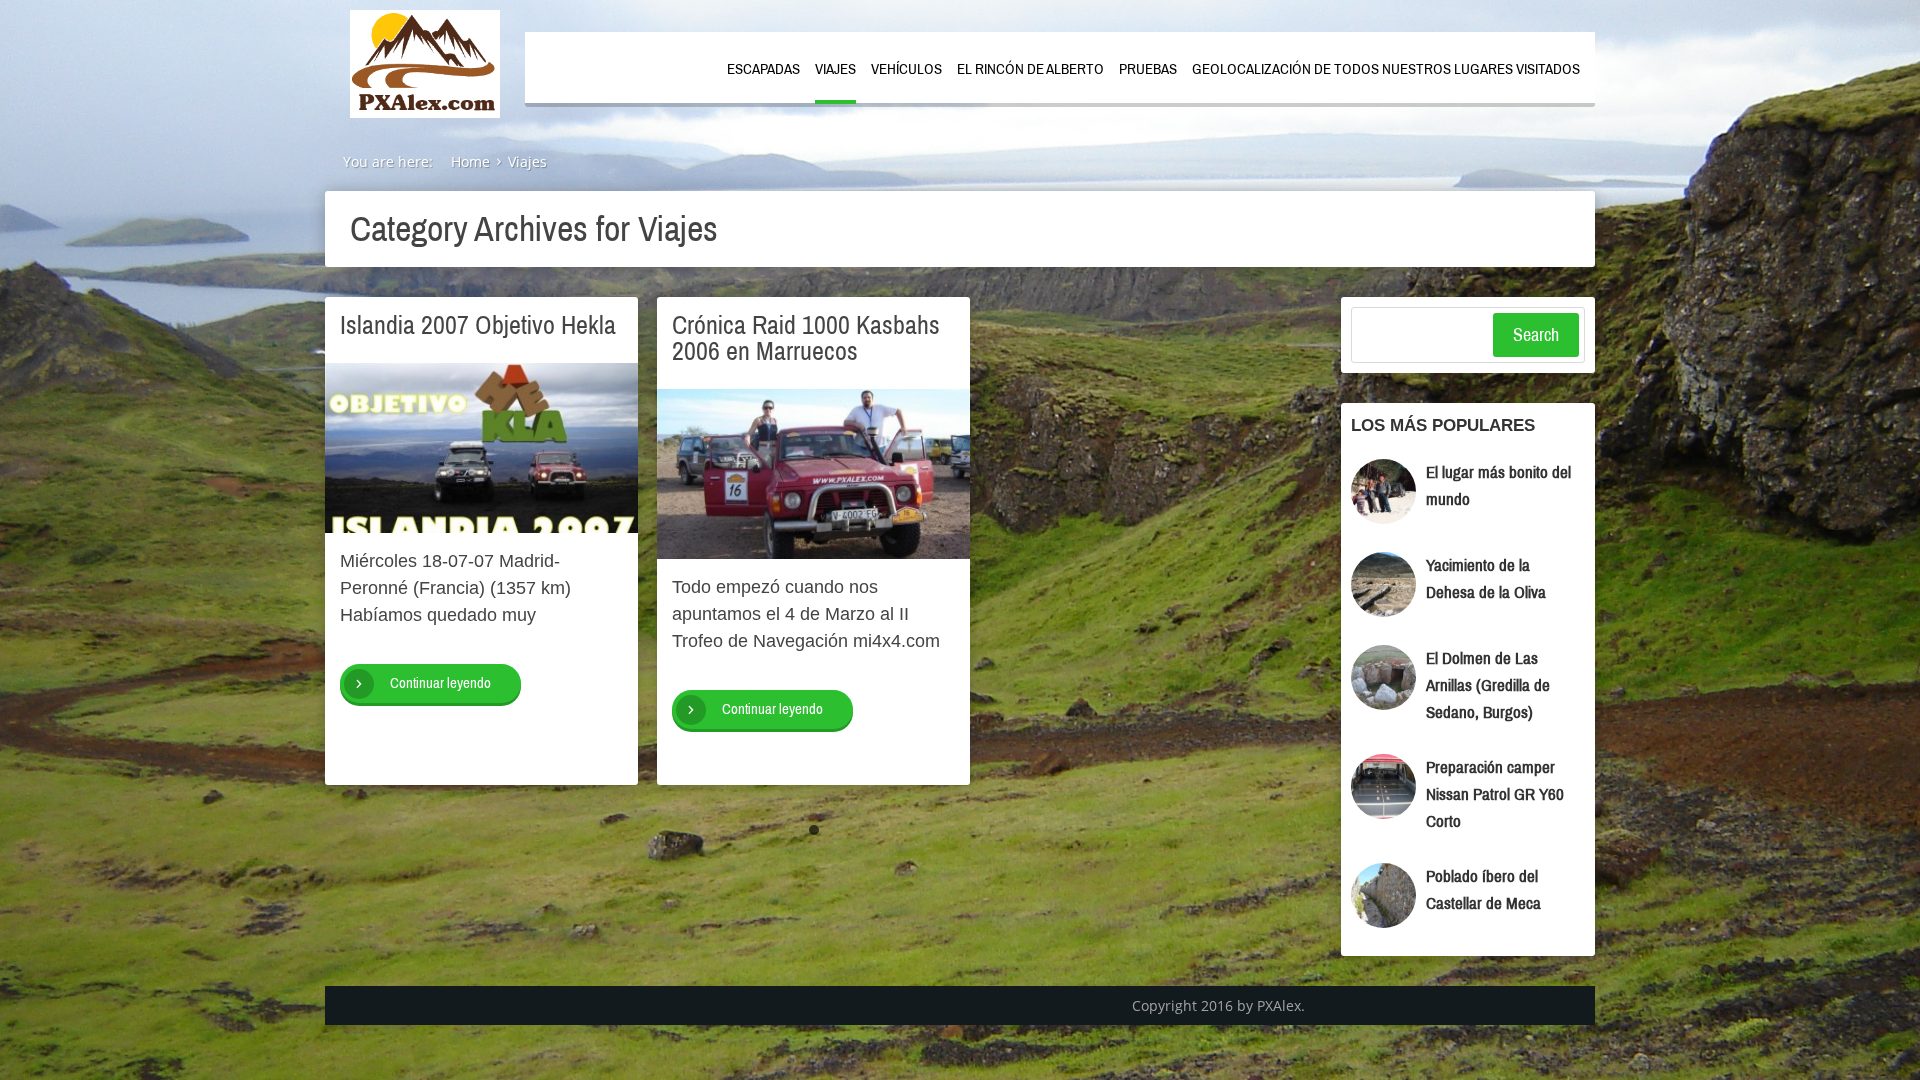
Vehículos (906, 69)
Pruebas (1148, 69)
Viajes (835, 69)
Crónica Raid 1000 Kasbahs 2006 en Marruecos (806, 338)
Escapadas (763, 69)
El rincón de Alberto (1030, 69)
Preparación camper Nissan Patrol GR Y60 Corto (1495, 794)
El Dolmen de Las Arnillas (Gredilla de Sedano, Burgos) (1488, 685)
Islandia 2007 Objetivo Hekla (478, 325)
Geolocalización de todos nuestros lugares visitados (1386, 69)
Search (1536, 335)
